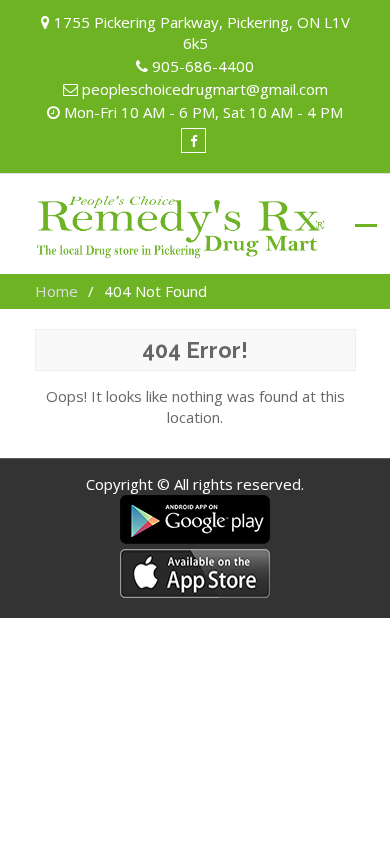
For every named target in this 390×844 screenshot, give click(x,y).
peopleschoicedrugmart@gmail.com (205, 89)
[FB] (193, 140)
